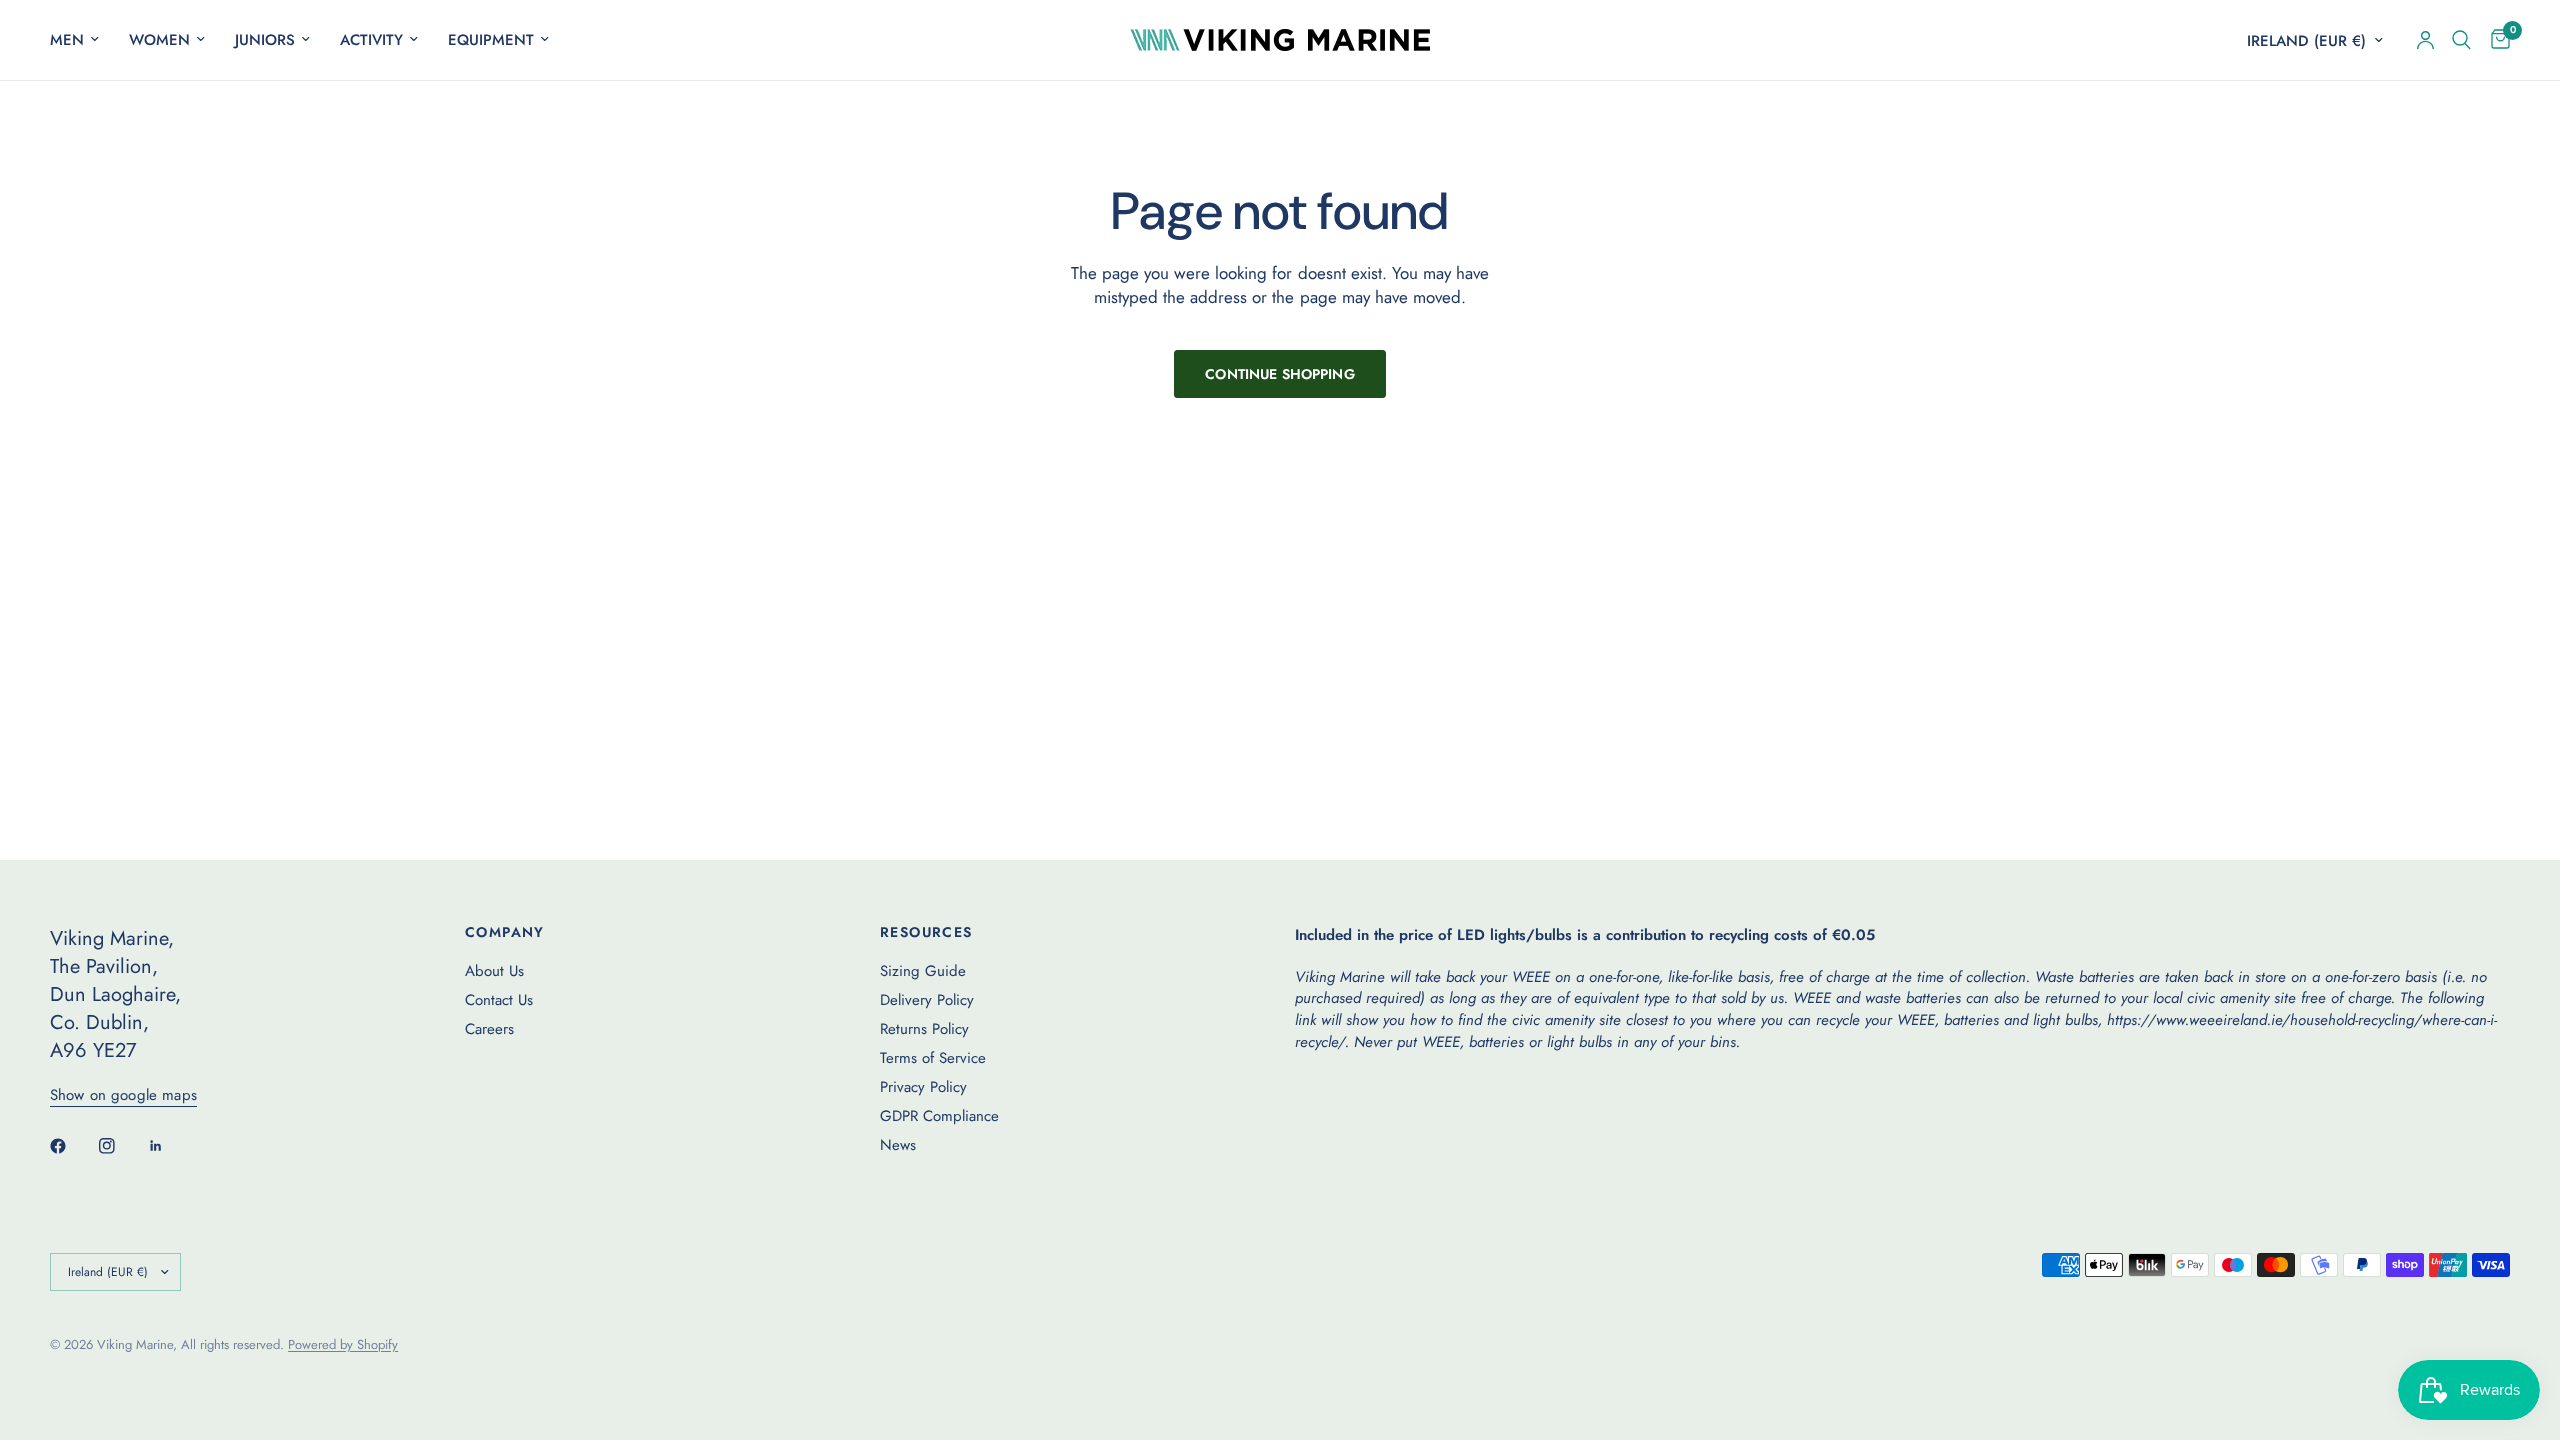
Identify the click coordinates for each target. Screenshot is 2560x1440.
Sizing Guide (923, 971)
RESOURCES (926, 932)
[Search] (2461, 40)
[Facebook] (72, 1146)
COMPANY (505, 932)
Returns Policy (924, 1029)
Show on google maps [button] (123, 1095)
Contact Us (499, 1000)
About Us (494, 971)
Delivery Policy (927, 1000)
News (898, 1145)
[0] (2495, 40)
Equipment (491, 40)
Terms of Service (933, 1058)
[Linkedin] (170, 1146)
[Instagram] (121, 1146)
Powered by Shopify (343, 1344)
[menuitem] (82, 40)
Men (67, 40)
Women (159, 40)
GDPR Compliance (939, 1116)
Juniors (265, 40)
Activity (371, 40)
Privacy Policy (923, 1087)
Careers (489, 1029)
